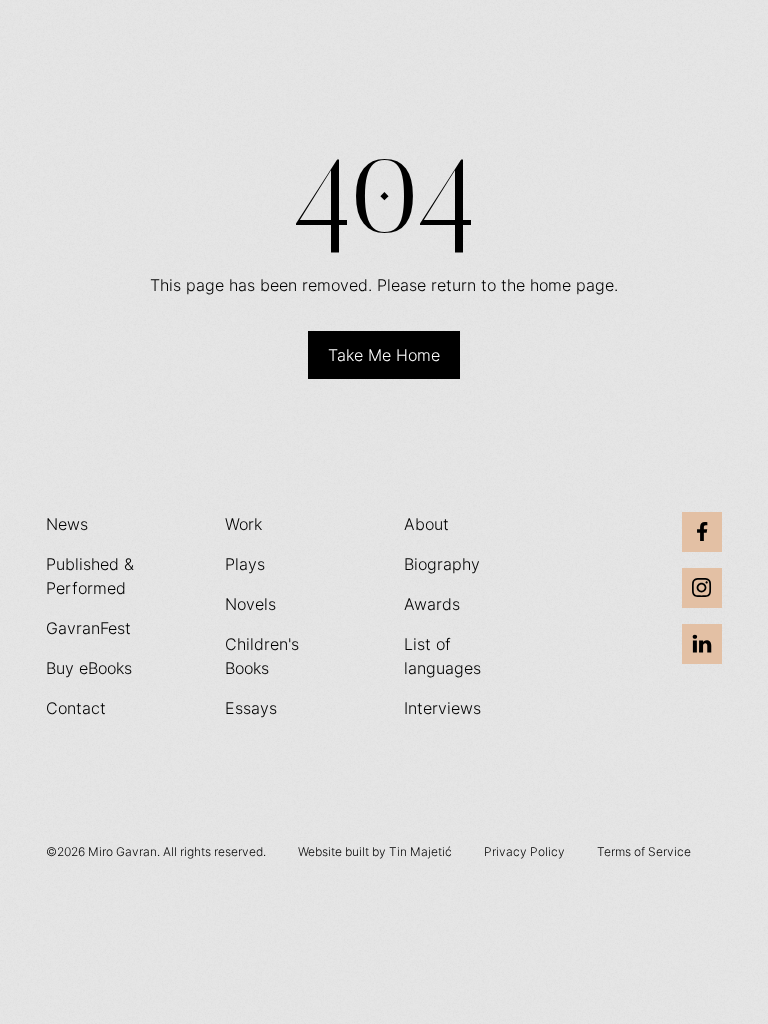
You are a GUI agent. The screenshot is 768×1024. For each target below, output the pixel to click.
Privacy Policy (524, 851)
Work (243, 524)
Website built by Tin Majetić (375, 851)
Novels (250, 604)
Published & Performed (90, 576)
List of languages (442, 656)
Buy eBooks (89, 668)
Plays (245, 564)
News (67, 524)
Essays (251, 708)
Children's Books (262, 656)
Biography (442, 564)
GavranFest (88, 628)
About (426, 524)
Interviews (442, 708)
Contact (76, 708)
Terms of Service (644, 851)
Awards (432, 604)
